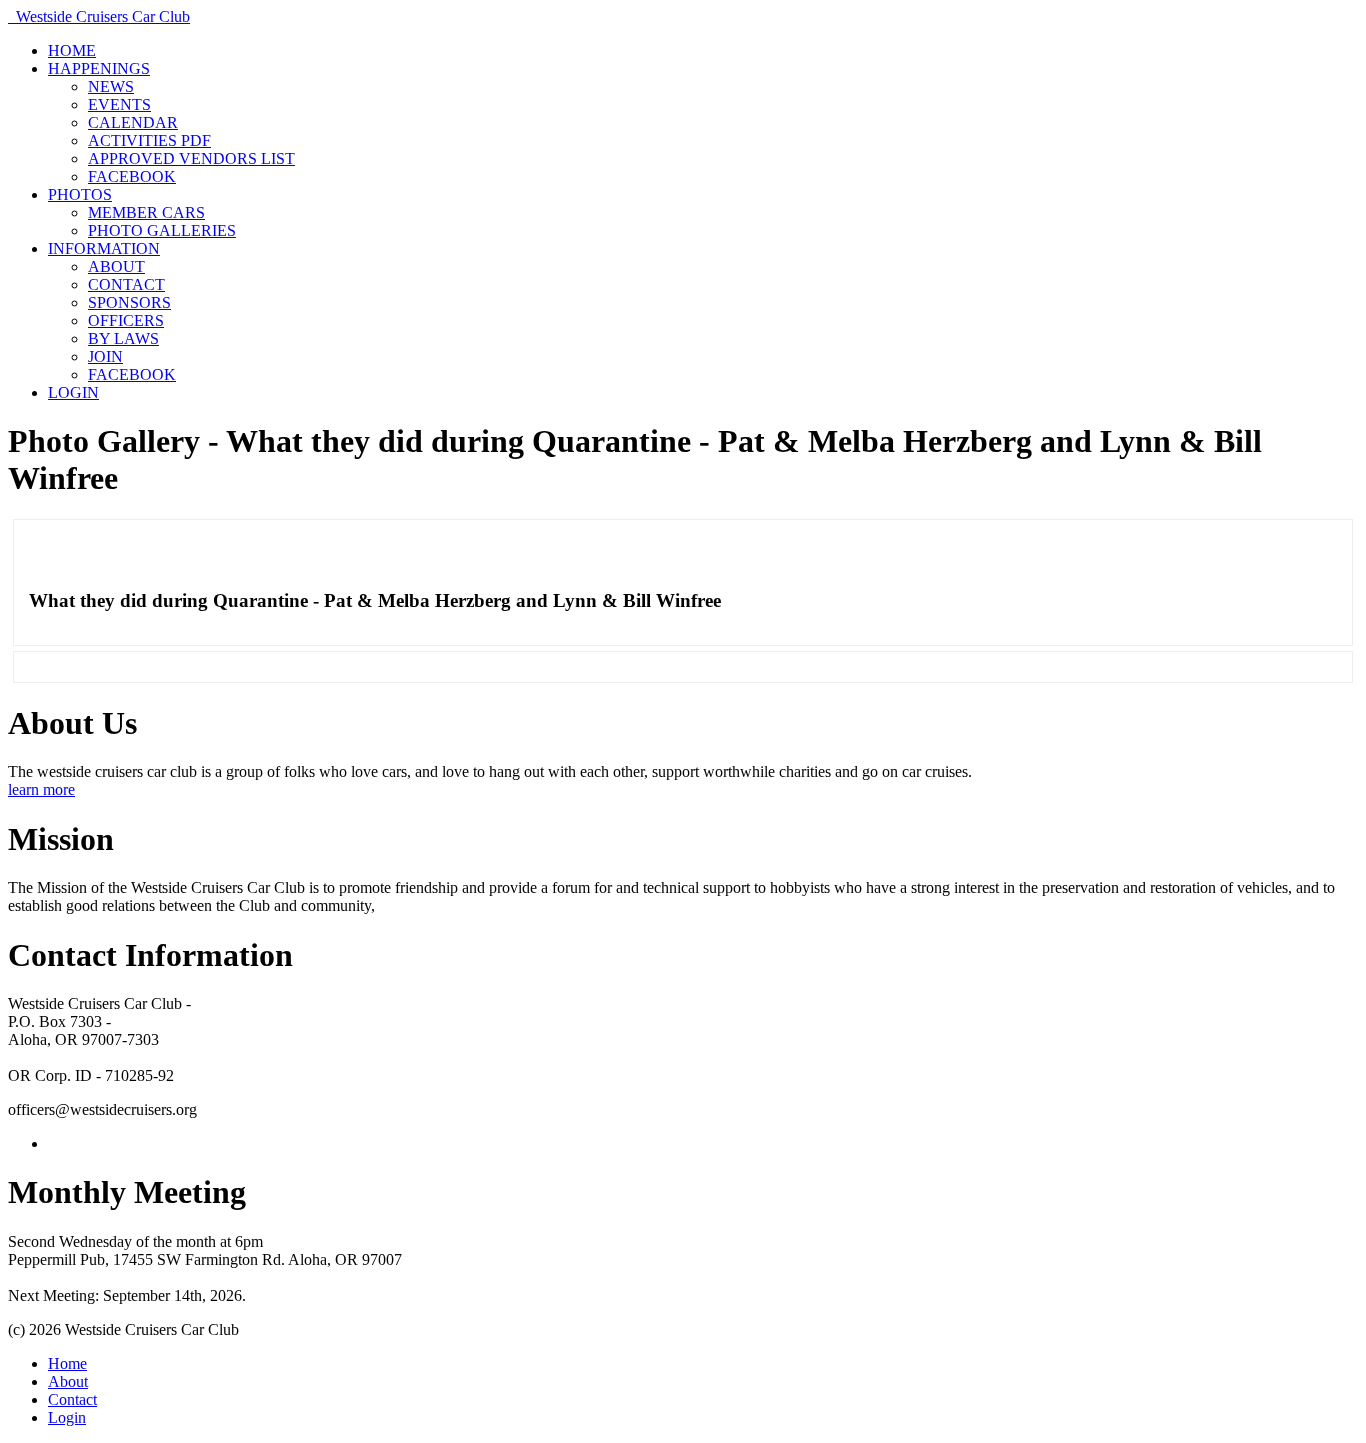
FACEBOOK (132, 176)
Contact (72, 1399)
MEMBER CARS (146, 212)
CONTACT (126, 284)
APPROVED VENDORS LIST (191, 158)
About (68, 1381)
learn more (41, 789)
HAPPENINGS (99, 68)
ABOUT (116, 266)
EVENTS (119, 104)
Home (67, 1363)
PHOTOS (80, 194)
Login (67, 1417)
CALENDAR (133, 122)
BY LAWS (123, 338)
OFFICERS (126, 320)
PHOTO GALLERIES (162, 230)
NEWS (111, 86)
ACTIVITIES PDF (149, 140)
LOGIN (73, 392)
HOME (72, 50)
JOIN (105, 356)
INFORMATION (104, 248)
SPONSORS (129, 302)
